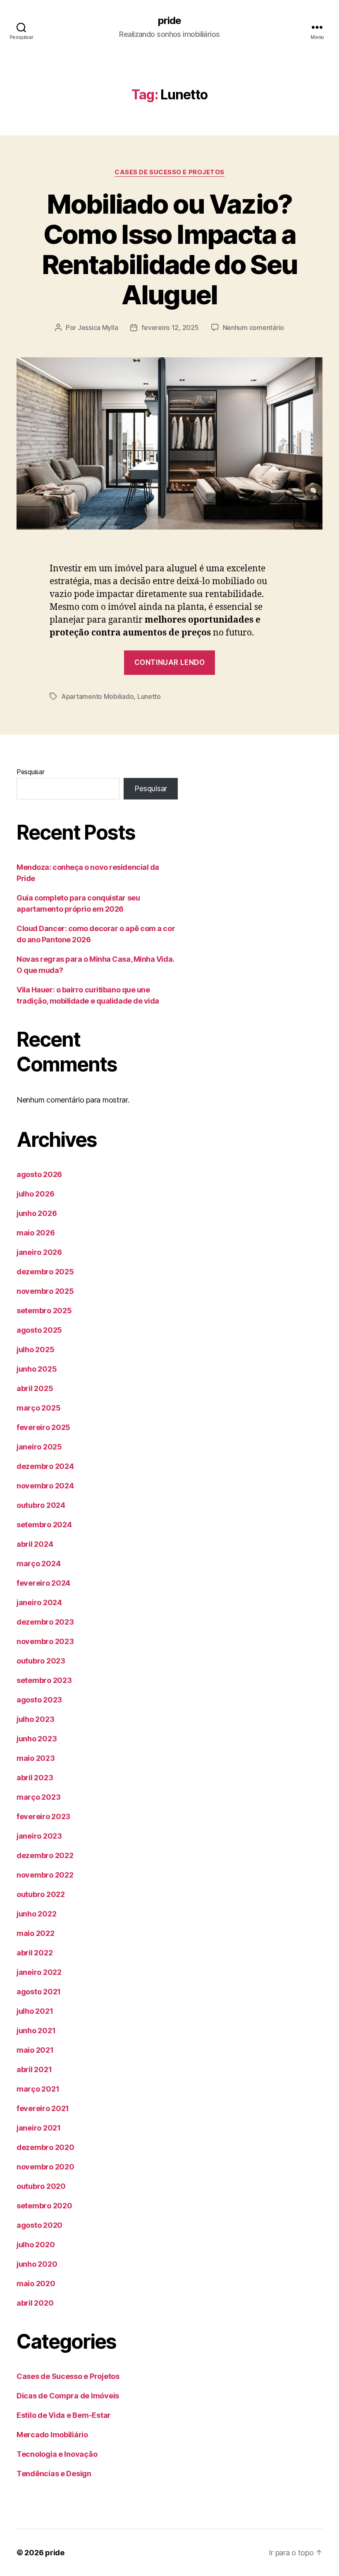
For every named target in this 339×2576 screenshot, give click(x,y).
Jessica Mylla (98, 327)
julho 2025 (35, 1349)
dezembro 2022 (45, 1855)
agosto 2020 (39, 2225)
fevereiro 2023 (43, 1816)
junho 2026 (37, 1213)
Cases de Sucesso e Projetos (169, 172)
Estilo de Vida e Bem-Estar (64, 2415)
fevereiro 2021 (43, 2108)
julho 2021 (35, 2011)
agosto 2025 (39, 1330)
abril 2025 (35, 1388)
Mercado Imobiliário (52, 2435)
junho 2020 (37, 2264)
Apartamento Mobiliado (97, 696)
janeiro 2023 (39, 1836)
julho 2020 (36, 2245)
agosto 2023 (39, 1700)
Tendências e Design (54, 2474)
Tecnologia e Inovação (57, 2454)
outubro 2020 (41, 2186)
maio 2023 (36, 1758)
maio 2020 (36, 2283)
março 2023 (38, 1797)
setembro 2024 (44, 1525)
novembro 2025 (45, 1291)
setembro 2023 (44, 1680)
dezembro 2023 (45, 1622)
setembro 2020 (44, 2206)
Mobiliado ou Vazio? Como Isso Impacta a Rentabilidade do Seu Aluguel (170, 249)
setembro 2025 (44, 1311)
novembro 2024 (45, 1486)
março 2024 (38, 1564)
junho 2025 (37, 1369)
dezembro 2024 (45, 1466)
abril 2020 (35, 2303)
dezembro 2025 (45, 1272)
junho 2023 (37, 1739)
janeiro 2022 (39, 1972)
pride (169, 21)
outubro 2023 (41, 1661)
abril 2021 (34, 2069)
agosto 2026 (39, 1174)
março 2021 (38, 2089)
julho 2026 (35, 1194)
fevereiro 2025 (43, 1427)
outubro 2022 (41, 1894)
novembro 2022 (45, 1875)
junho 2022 (36, 1914)
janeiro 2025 (39, 1447)
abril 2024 (35, 1544)
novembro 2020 (45, 2167)
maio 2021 (35, 2050)
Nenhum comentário (253, 327)
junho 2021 (36, 2031)
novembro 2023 (45, 1641)
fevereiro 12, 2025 (170, 327)
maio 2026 (36, 1233)
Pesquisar (31, 772)
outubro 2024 (41, 1505)
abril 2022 (35, 1953)
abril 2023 (35, 1778)
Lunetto (149, 696)
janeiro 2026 (39, 1252)
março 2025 (38, 1408)
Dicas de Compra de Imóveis (68, 2396)
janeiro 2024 (39, 1602)
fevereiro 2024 (43, 1583)
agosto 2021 (39, 1992)
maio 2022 (36, 1933)
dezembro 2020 (45, 2147)
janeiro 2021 (39, 2128)
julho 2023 (35, 1719)
